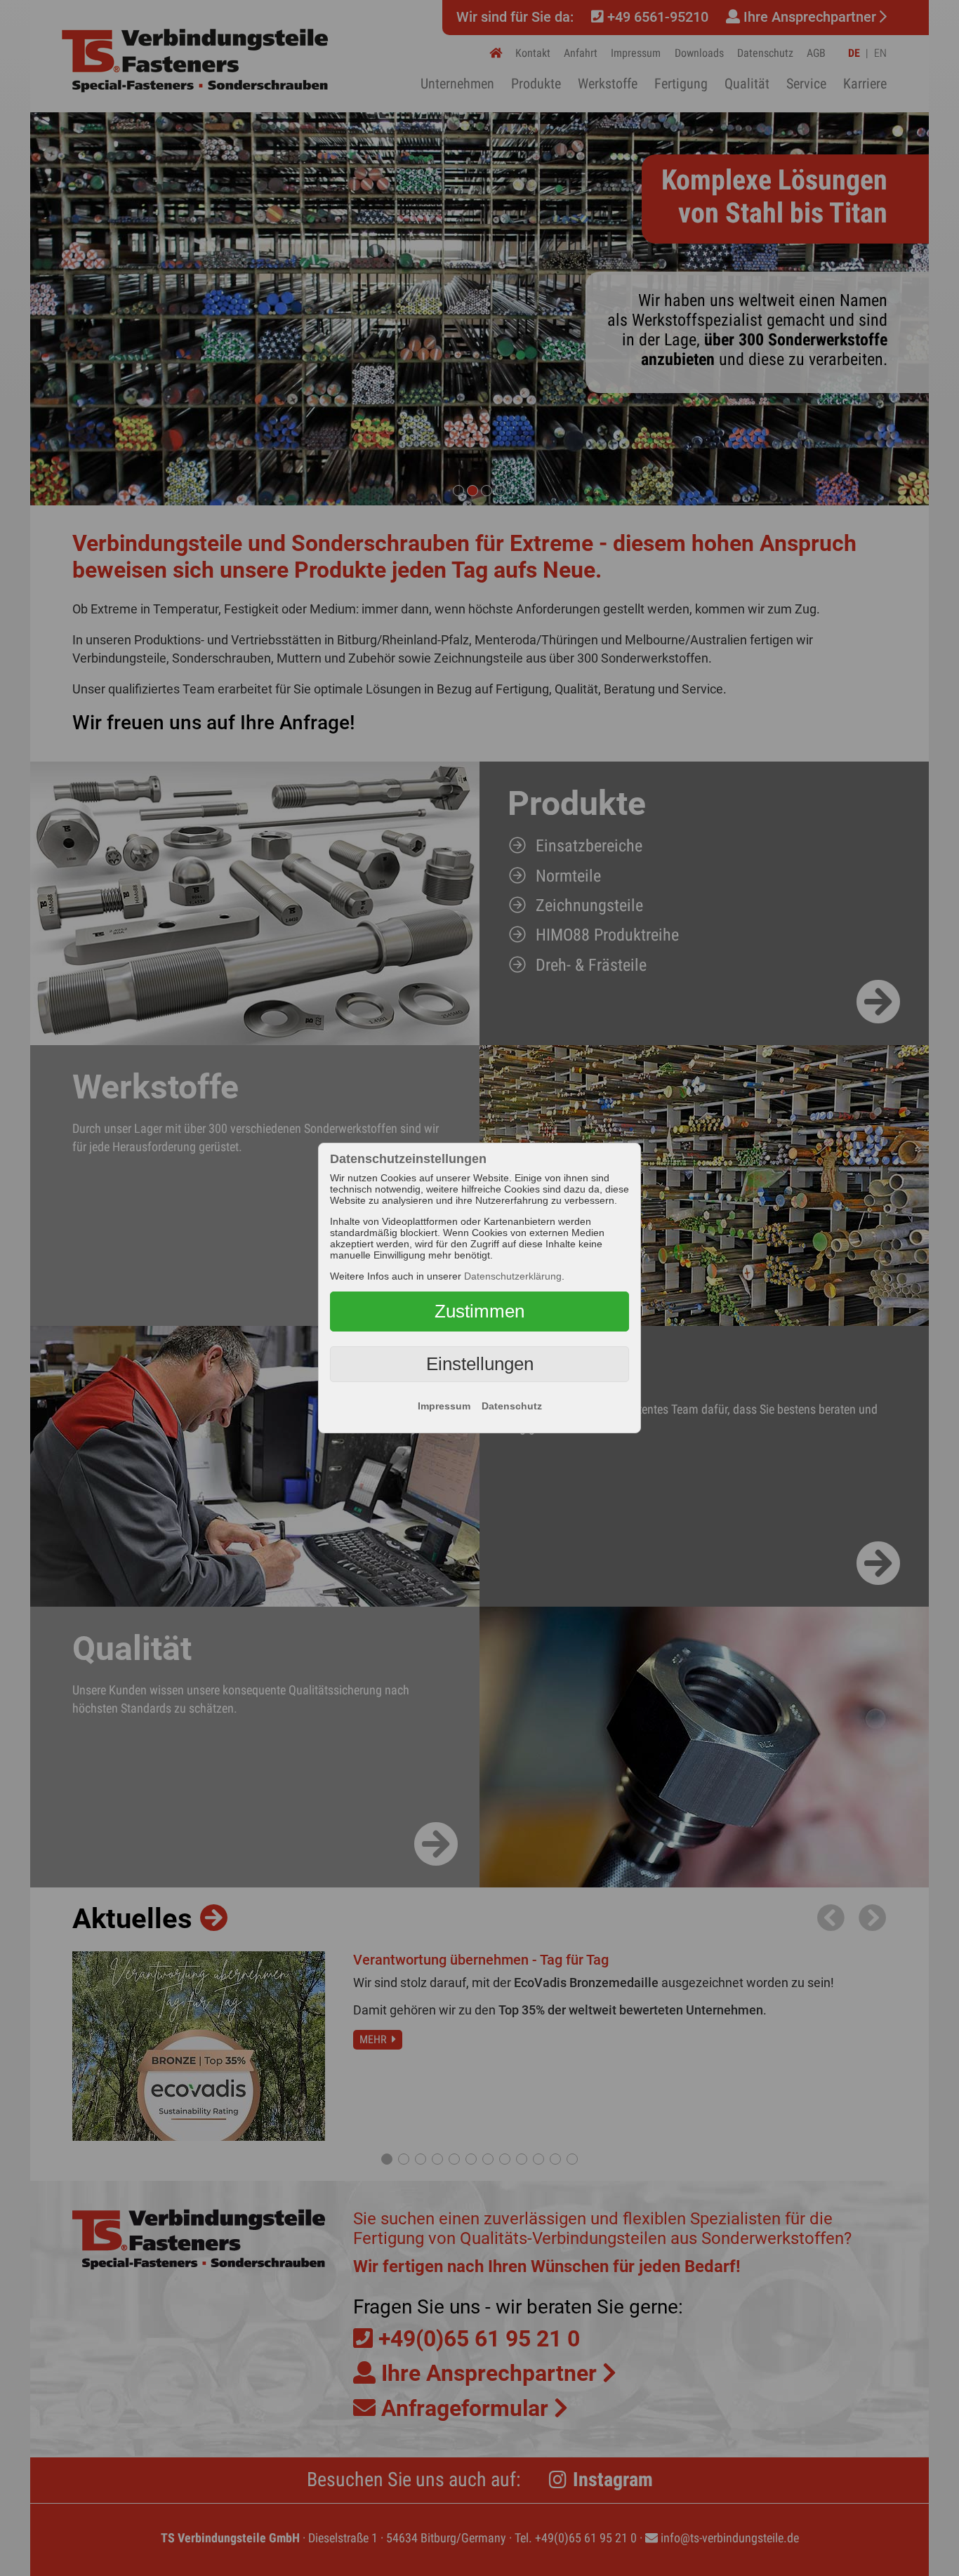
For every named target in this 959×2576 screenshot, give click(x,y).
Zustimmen (479, 1311)
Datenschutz (512, 1406)
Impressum (444, 1406)
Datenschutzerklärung (513, 1276)
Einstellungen (480, 1364)
